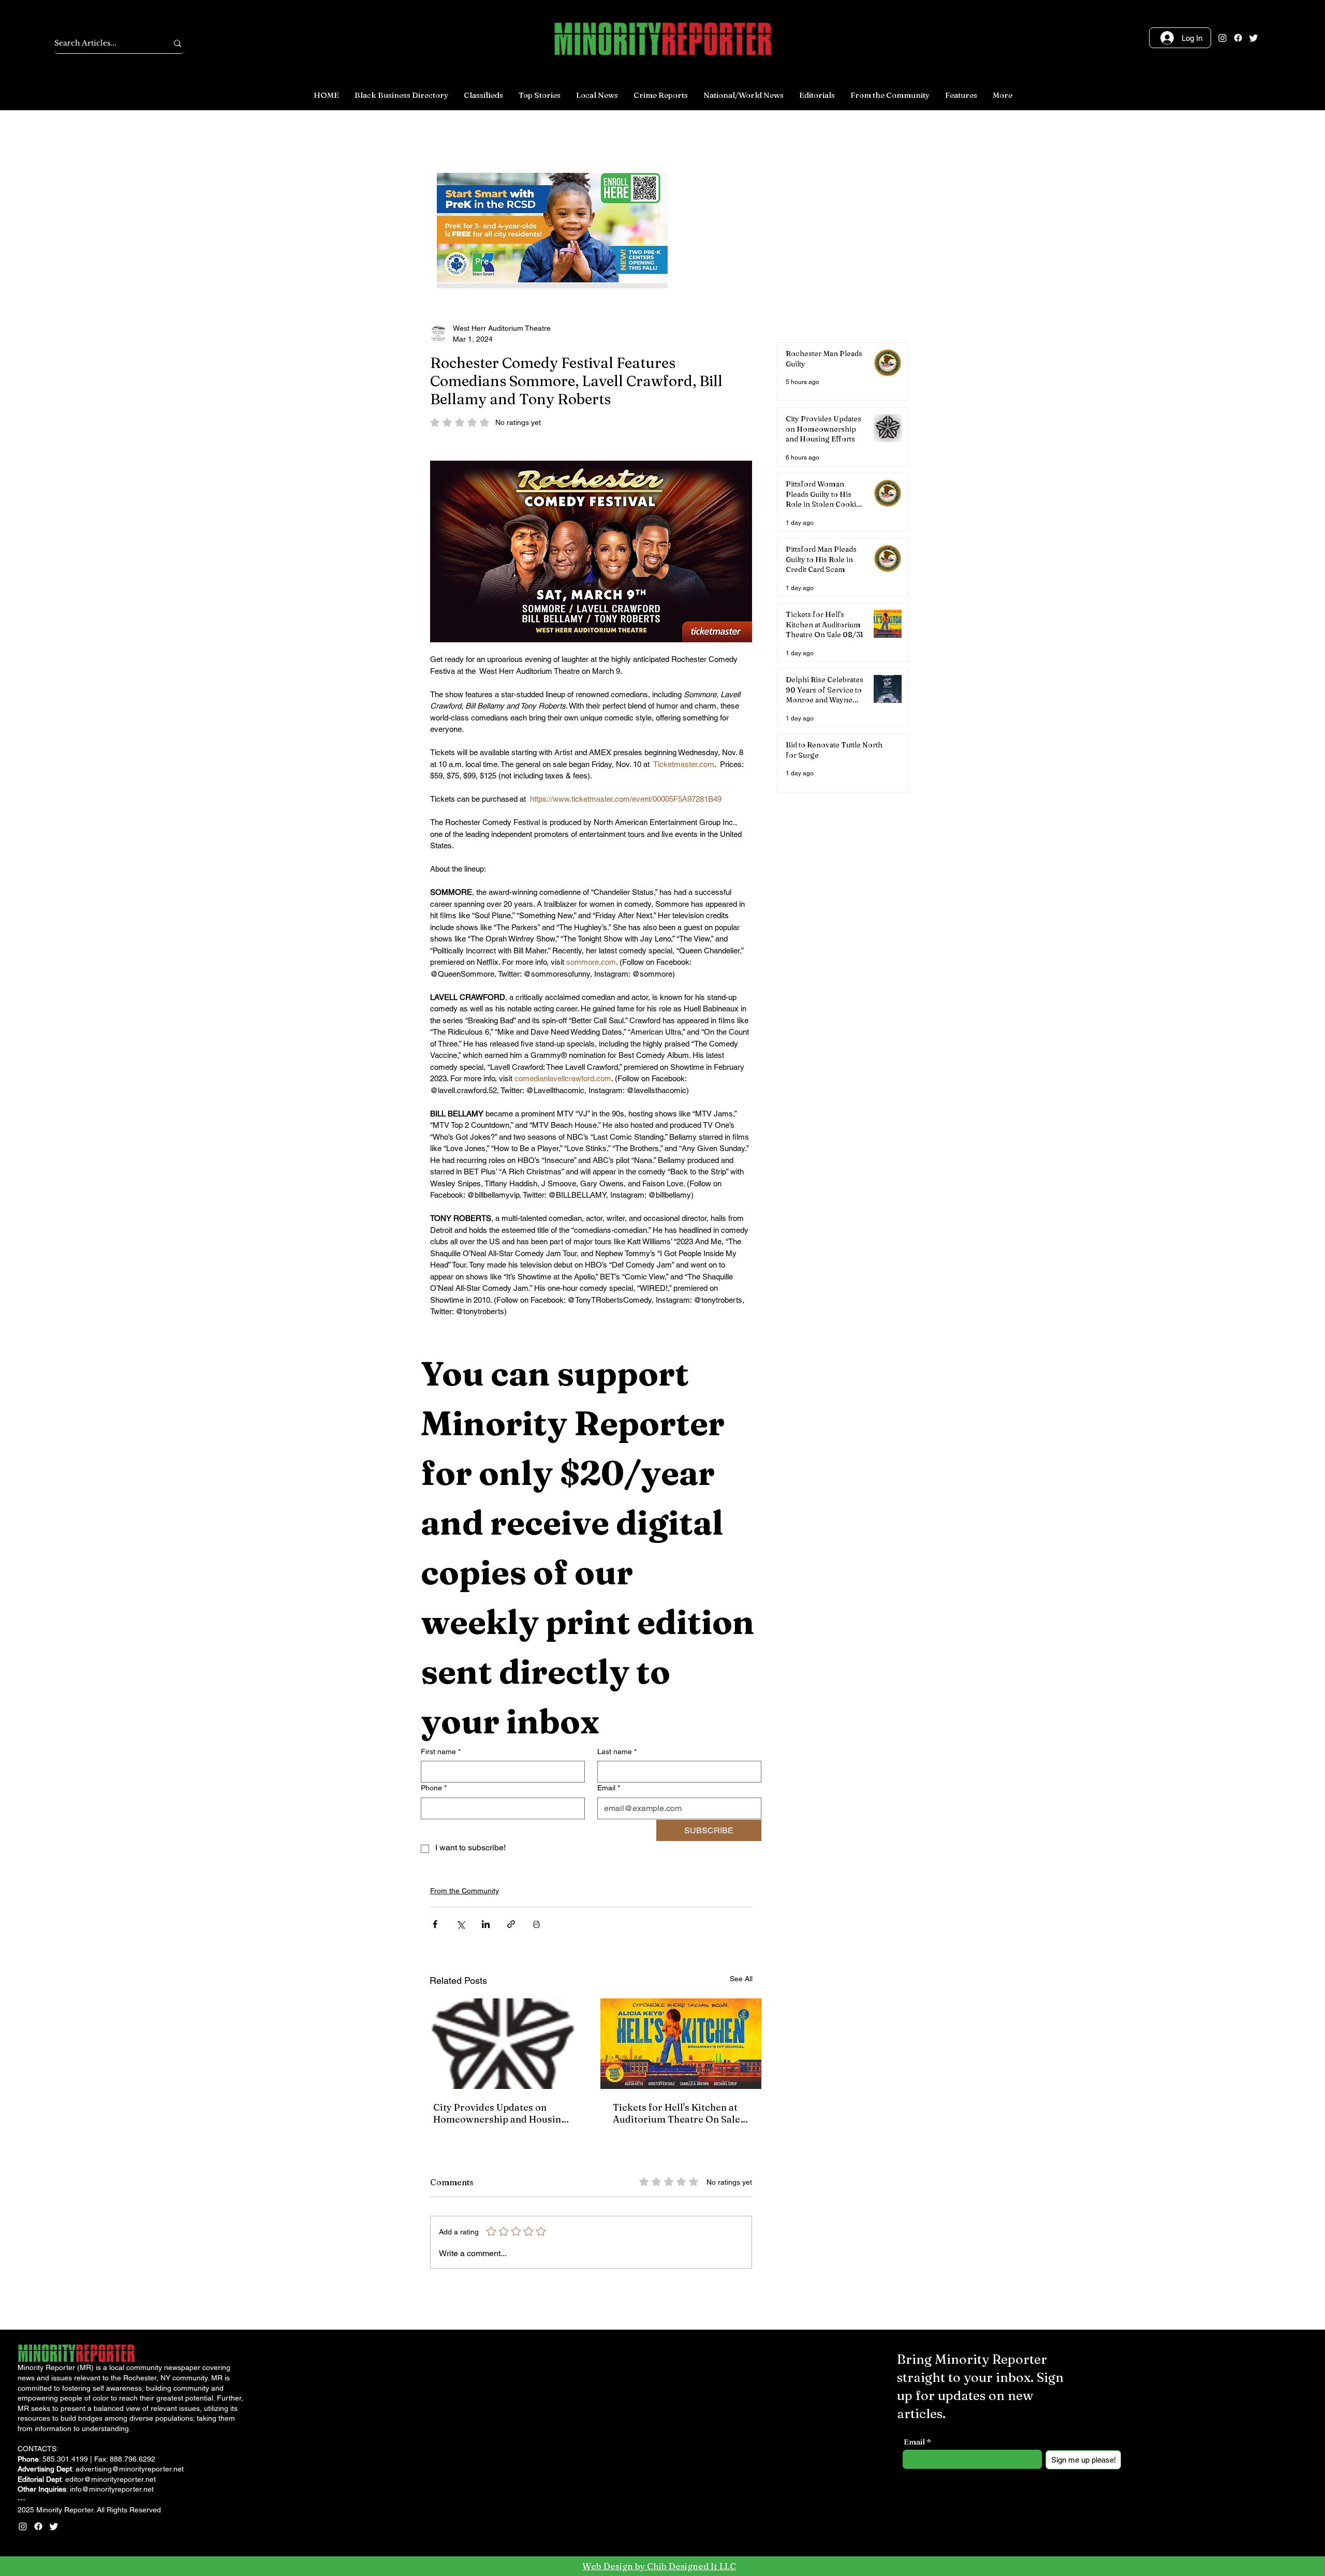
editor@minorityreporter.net (111, 2479)
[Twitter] (1254, 38)
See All (741, 1979)
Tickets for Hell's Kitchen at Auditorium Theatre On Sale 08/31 (676, 2113)
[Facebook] (1238, 38)
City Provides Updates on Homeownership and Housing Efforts (500, 2113)
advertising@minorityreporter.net (130, 2469)
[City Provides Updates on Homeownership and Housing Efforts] (501, 2044)
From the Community (465, 1891)
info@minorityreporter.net (112, 2489)
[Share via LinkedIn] (486, 1924)
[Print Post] (536, 1924)
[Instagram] (1223, 38)
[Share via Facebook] (435, 1924)
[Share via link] (511, 1924)
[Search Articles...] (178, 43)
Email (609, 1788)
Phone (434, 1788)
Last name (617, 1751)
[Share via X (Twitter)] (460, 1924)
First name (441, 1751)
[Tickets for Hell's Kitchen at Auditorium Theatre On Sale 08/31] (681, 2044)
